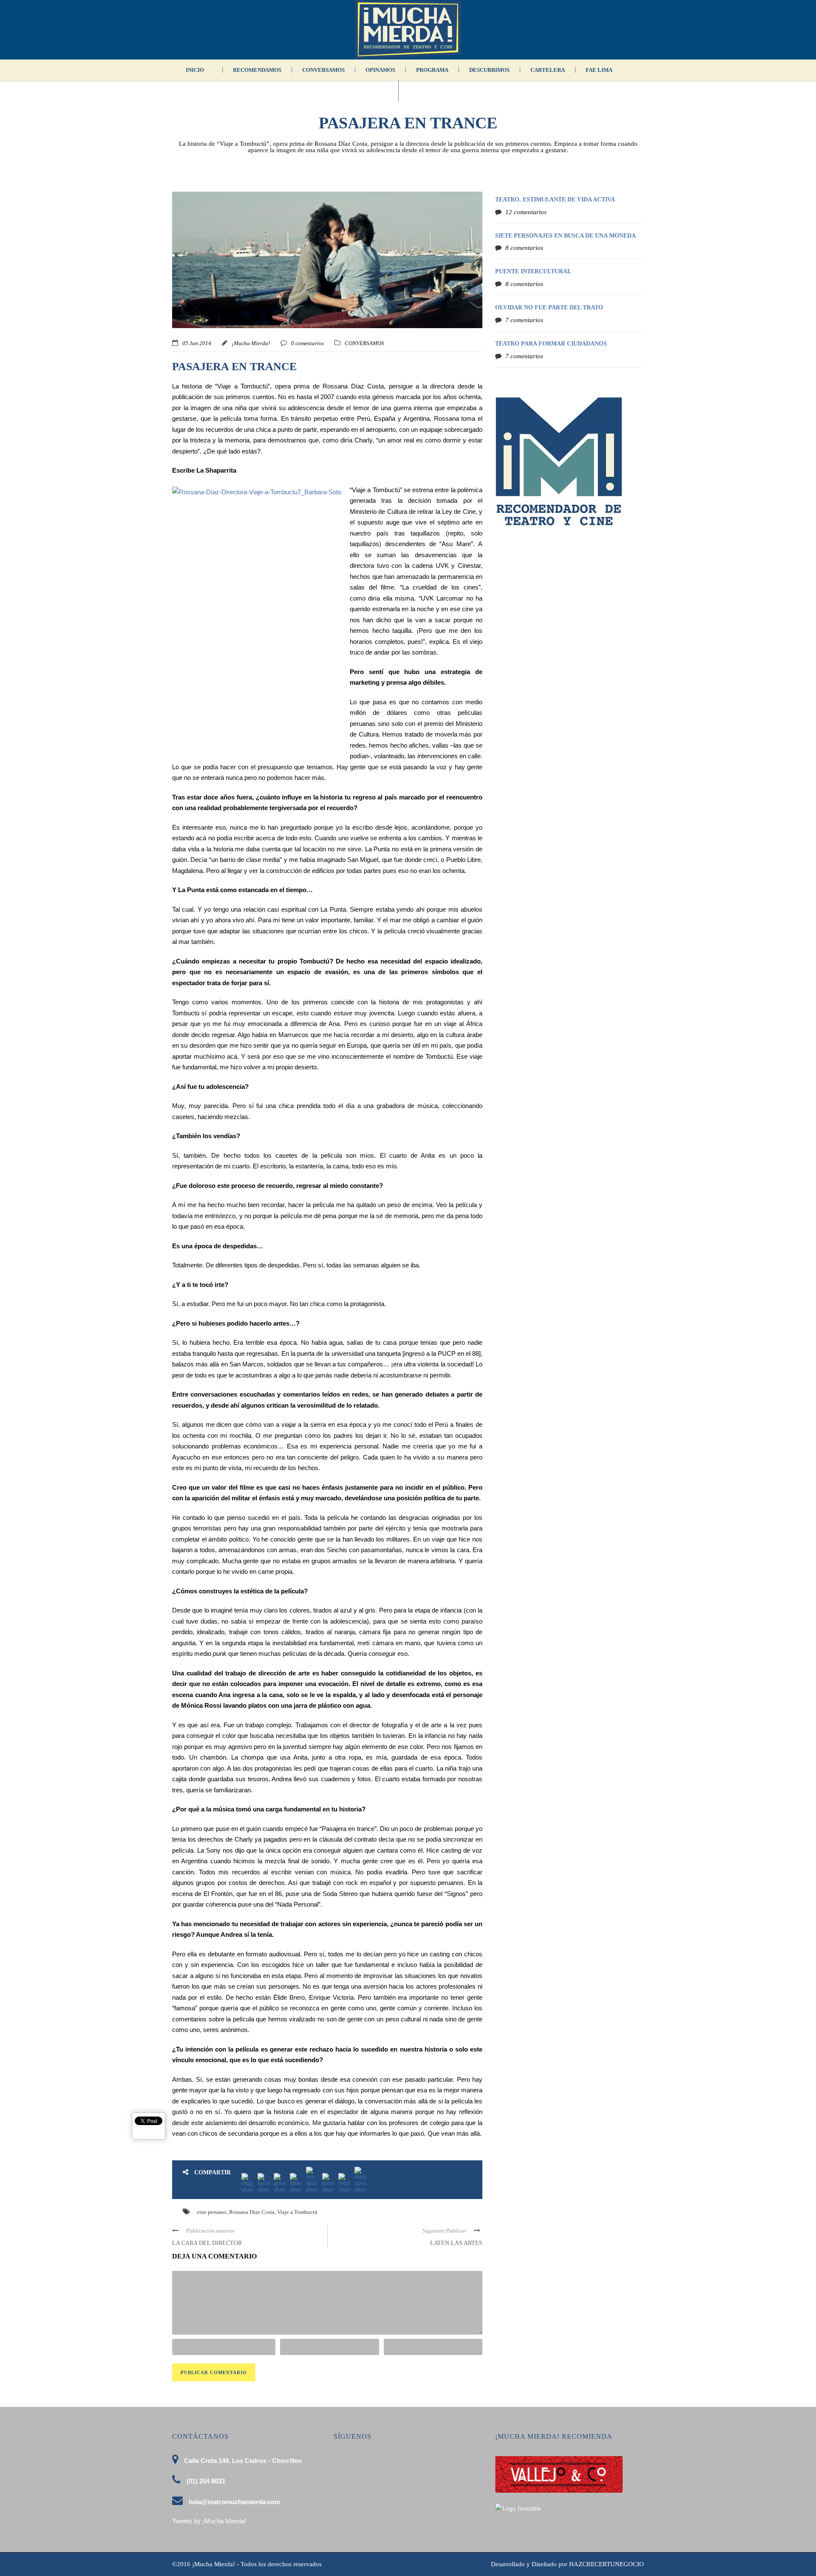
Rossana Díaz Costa (252, 2212)
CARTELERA (548, 70)
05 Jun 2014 (197, 343)
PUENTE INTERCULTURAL (533, 271)
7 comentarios (524, 320)
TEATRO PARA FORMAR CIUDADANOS (551, 344)
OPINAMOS (380, 70)
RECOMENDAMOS (257, 70)
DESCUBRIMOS (489, 70)
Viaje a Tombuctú (297, 2212)
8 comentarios (524, 248)
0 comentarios (307, 343)
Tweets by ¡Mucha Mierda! (209, 2521)
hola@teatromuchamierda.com (234, 2502)
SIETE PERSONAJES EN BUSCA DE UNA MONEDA (565, 236)
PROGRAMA (432, 70)
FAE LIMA (599, 70)
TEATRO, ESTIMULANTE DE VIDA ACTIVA (555, 200)
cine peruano (212, 2212)
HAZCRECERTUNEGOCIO (606, 2564)
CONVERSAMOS (323, 70)
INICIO (195, 70)
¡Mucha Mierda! (251, 343)
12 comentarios (526, 212)
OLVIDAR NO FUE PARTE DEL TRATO (549, 307)
